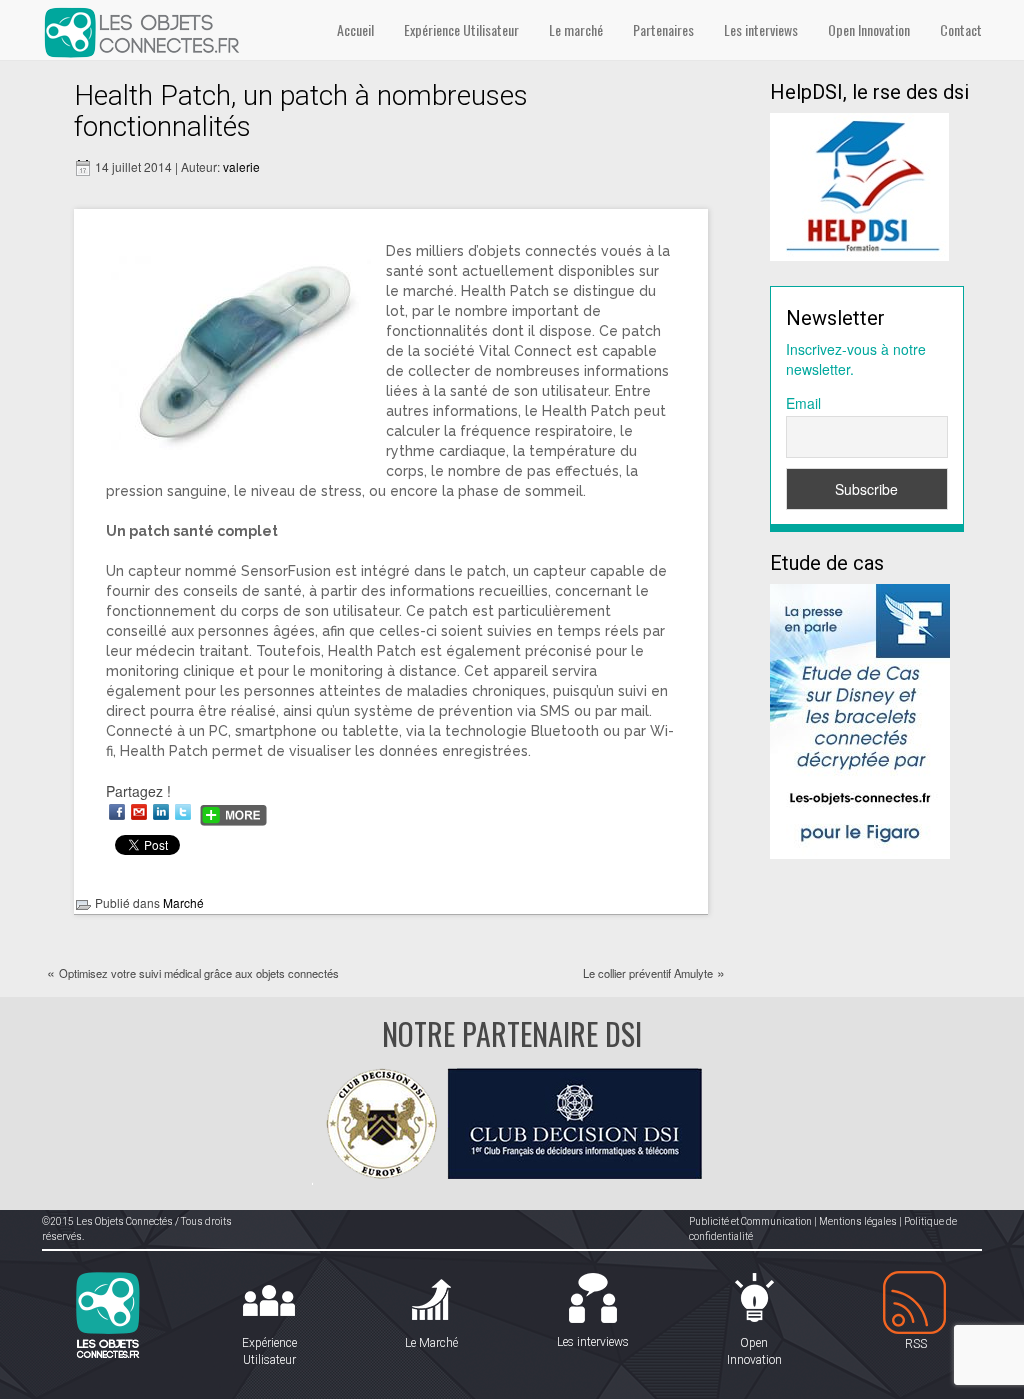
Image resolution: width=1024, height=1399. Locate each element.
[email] (139, 812)
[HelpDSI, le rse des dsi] (859, 185)
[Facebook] (117, 812)
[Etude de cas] (860, 719)
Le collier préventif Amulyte (648, 973)
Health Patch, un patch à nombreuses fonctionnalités (301, 111)
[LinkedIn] (161, 812)
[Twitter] (183, 812)
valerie (241, 166)
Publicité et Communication (750, 1221)
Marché (183, 902)
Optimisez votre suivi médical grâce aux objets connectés (199, 973)
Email (803, 403)
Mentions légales (858, 1221)
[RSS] (916, 1303)
